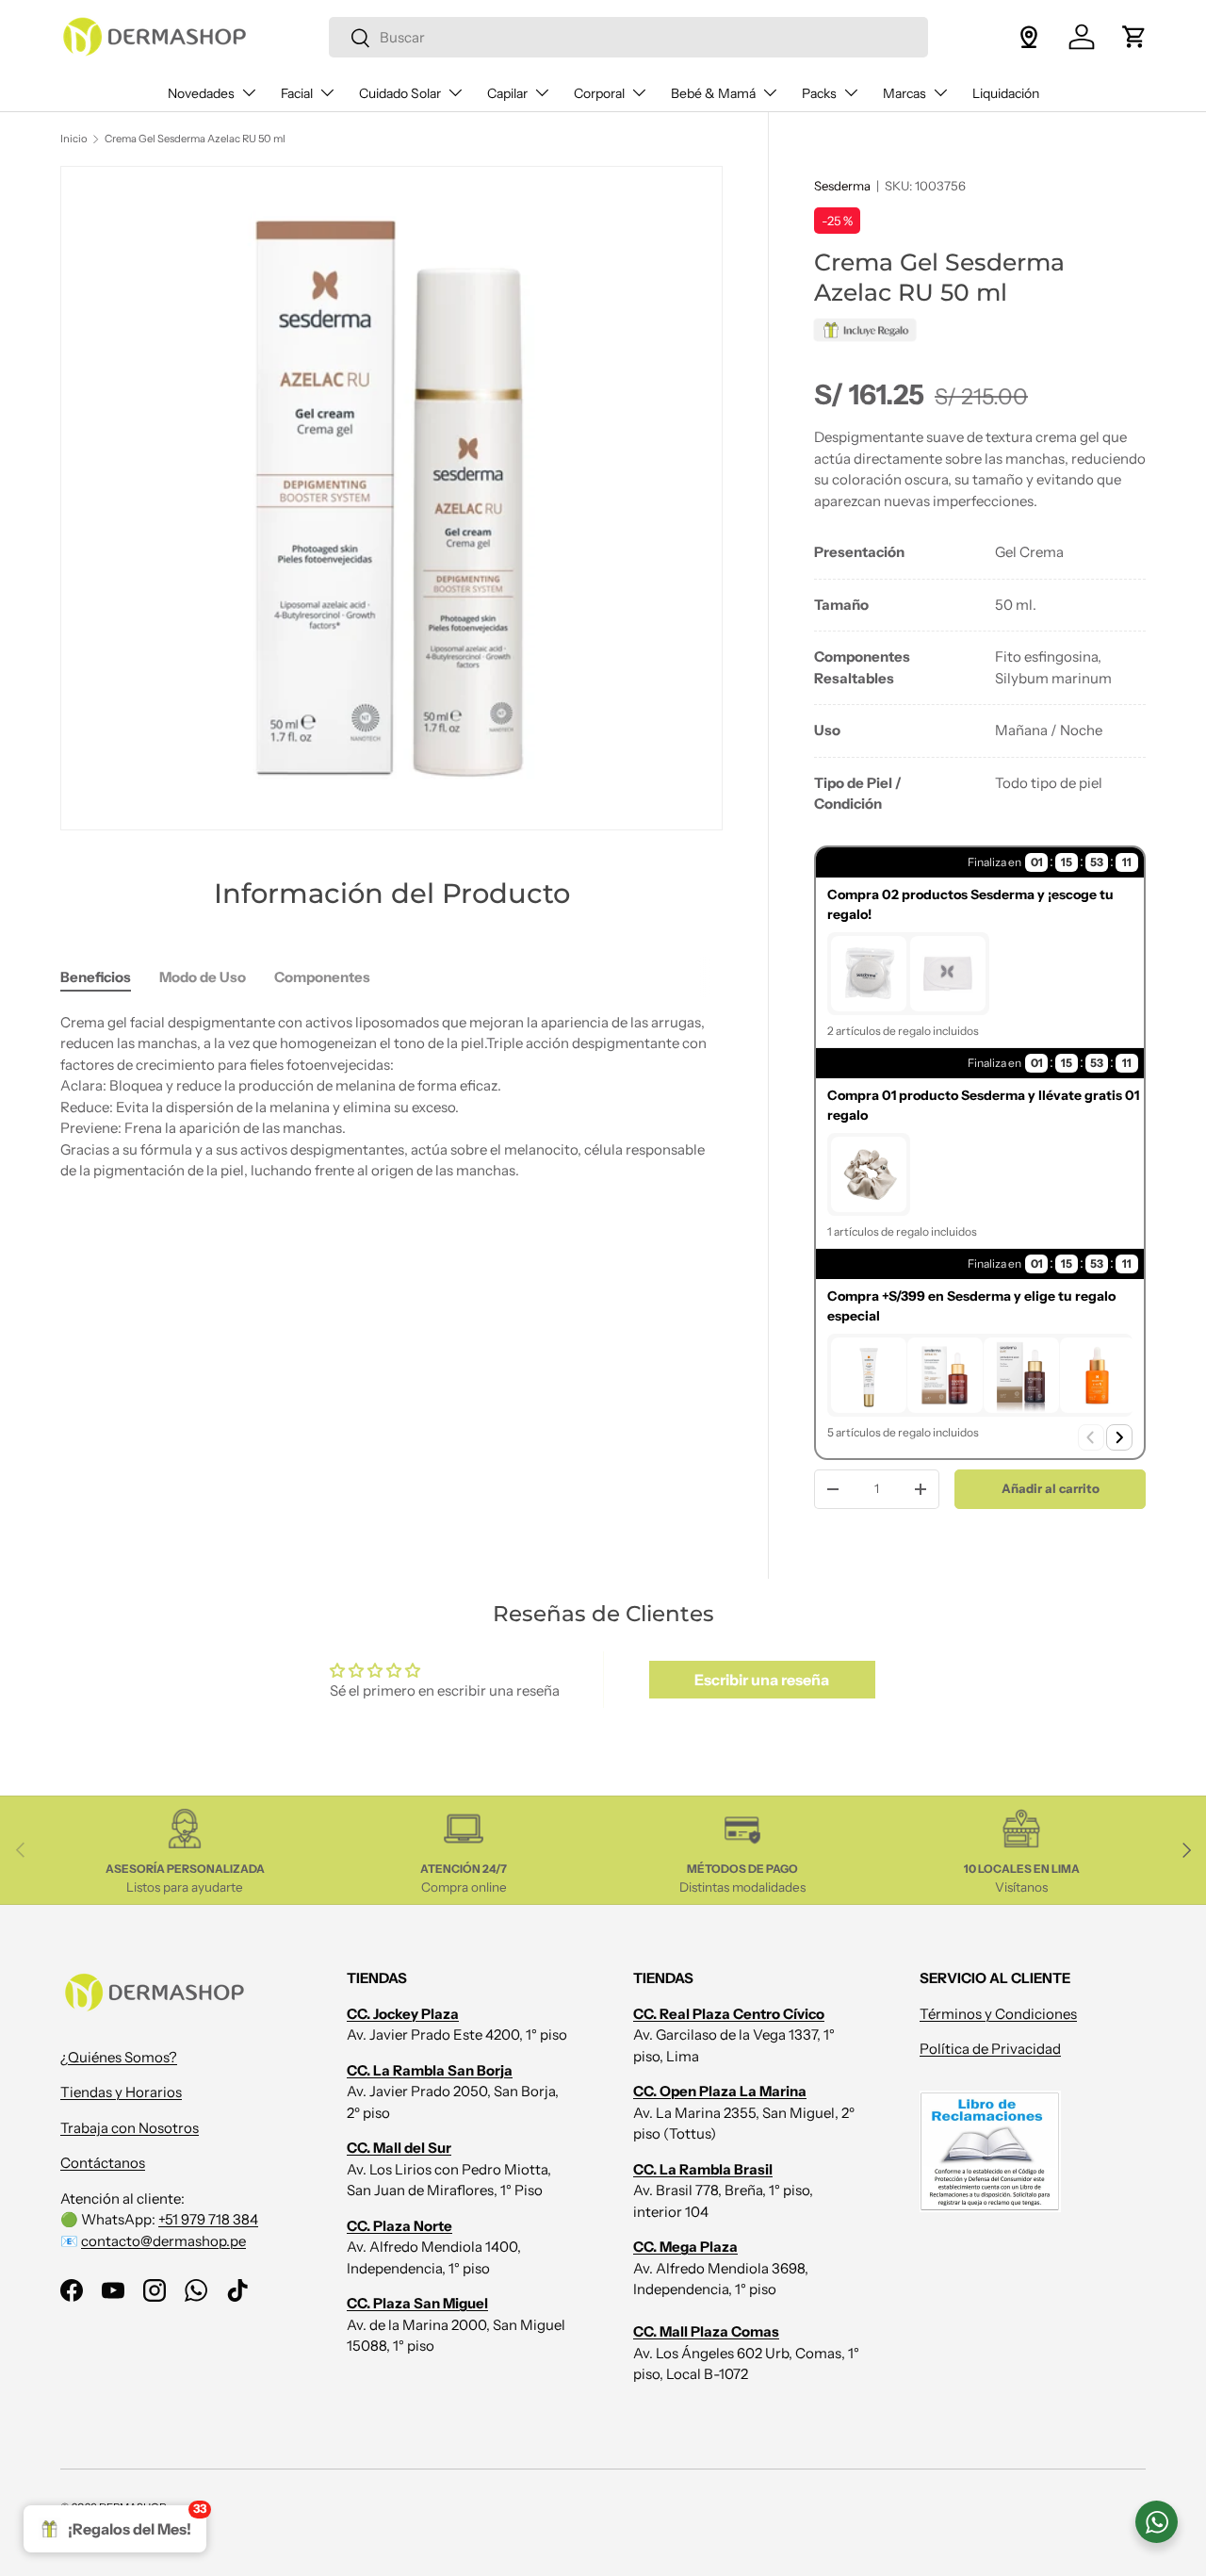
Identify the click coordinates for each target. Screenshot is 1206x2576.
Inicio (74, 139)
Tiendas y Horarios (121, 2092)
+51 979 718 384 (208, 2219)
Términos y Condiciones (998, 2014)
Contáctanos (103, 2163)
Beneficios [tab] (96, 977)
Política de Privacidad (990, 2049)
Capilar (507, 93)
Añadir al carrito (1051, 1488)
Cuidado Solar (400, 93)
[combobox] (628, 37)
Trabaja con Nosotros (130, 2128)
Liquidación (1006, 93)
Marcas (904, 93)
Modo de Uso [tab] (203, 977)
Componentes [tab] (322, 977)
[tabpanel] (980, 679)
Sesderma (842, 186)
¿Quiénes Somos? (119, 2057)
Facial (297, 93)
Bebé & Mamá (713, 93)
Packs (819, 93)
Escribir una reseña (762, 1680)
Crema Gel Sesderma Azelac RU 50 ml (195, 139)
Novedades (201, 93)
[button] (1134, 37)
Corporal (599, 93)
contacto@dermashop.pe (163, 2241)
